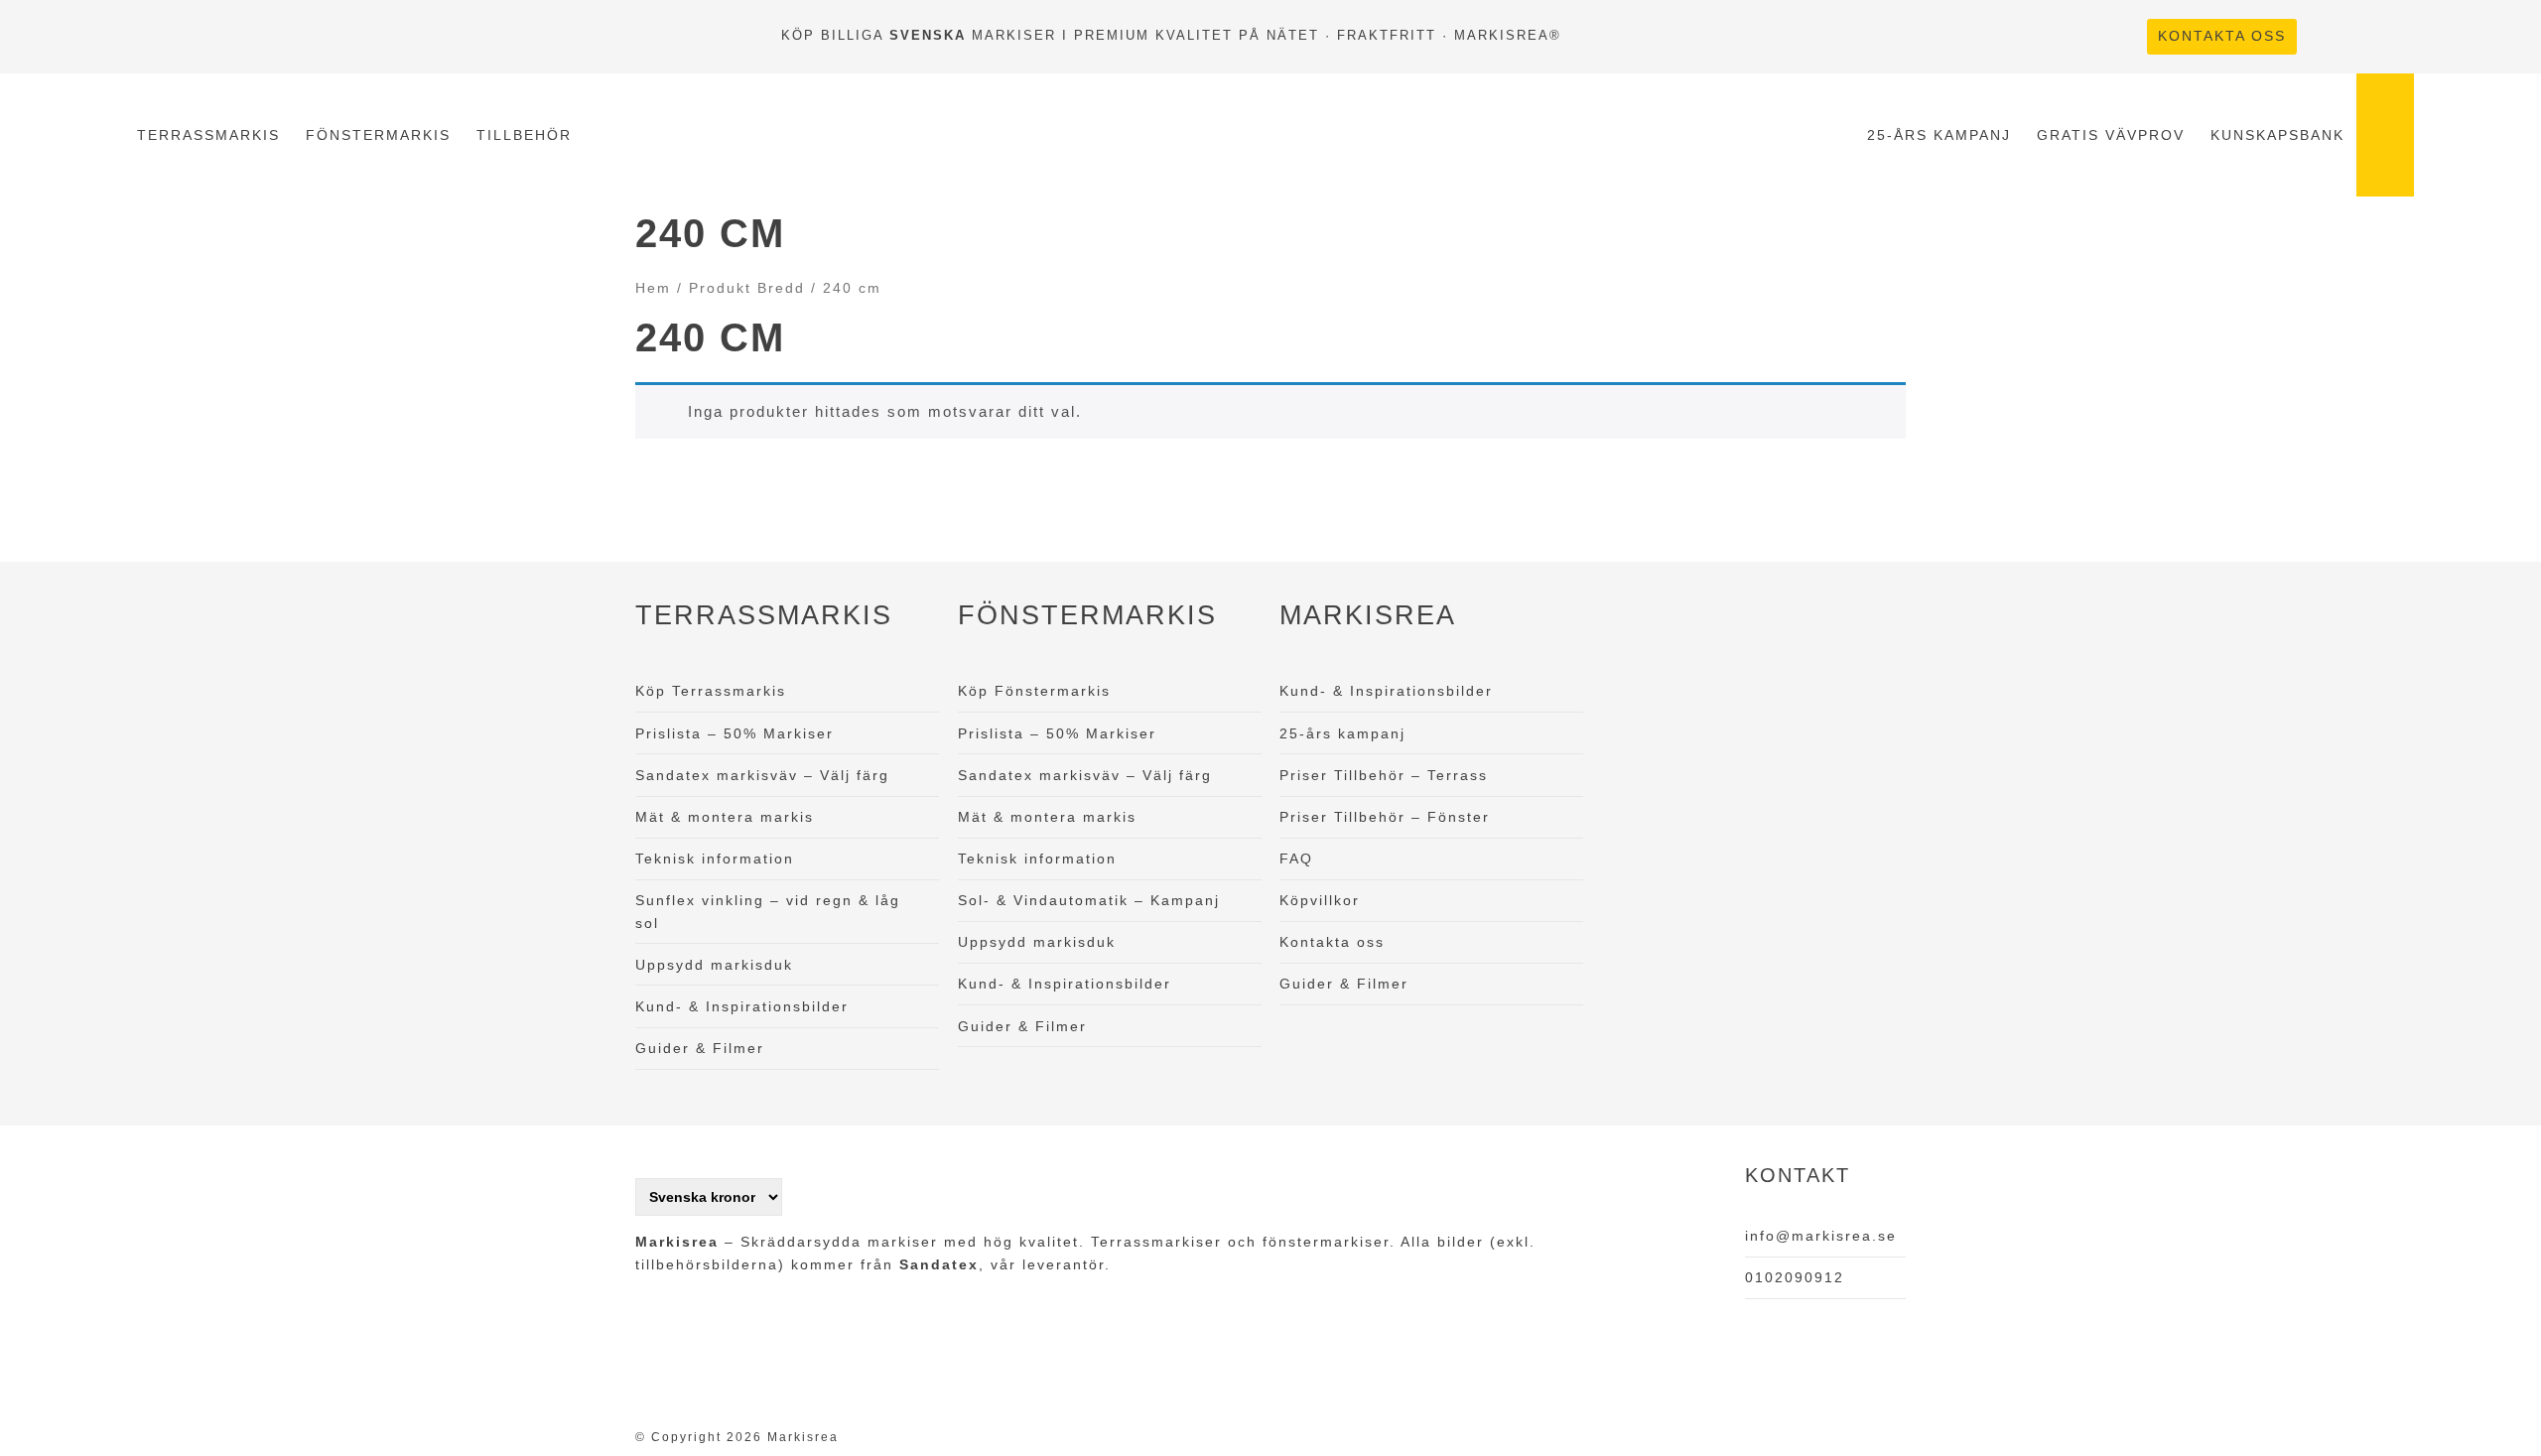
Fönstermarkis (378, 135)
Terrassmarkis (208, 135)
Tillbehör (524, 135)
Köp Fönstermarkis (1034, 691)
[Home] (1219, 135)
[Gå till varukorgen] (2386, 135)
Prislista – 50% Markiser (735, 733)
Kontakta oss (2222, 36)
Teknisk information (715, 859)
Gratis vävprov (2111, 135)
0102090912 (1795, 1277)
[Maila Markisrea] (2396, 36)
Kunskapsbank (2277, 135)
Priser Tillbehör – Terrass (1384, 775)
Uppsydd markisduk (714, 965)
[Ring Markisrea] (2360, 36)
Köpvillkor (1320, 900)
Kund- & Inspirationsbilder (742, 1006)
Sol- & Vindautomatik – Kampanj (1089, 900)
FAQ (1296, 859)
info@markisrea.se (1821, 1236)
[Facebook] (2325, 36)
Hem (653, 288)
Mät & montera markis (725, 817)
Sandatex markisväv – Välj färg (762, 775)
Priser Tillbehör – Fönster (1385, 817)
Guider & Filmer (700, 1048)
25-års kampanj (1939, 135)
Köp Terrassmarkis (711, 691)
